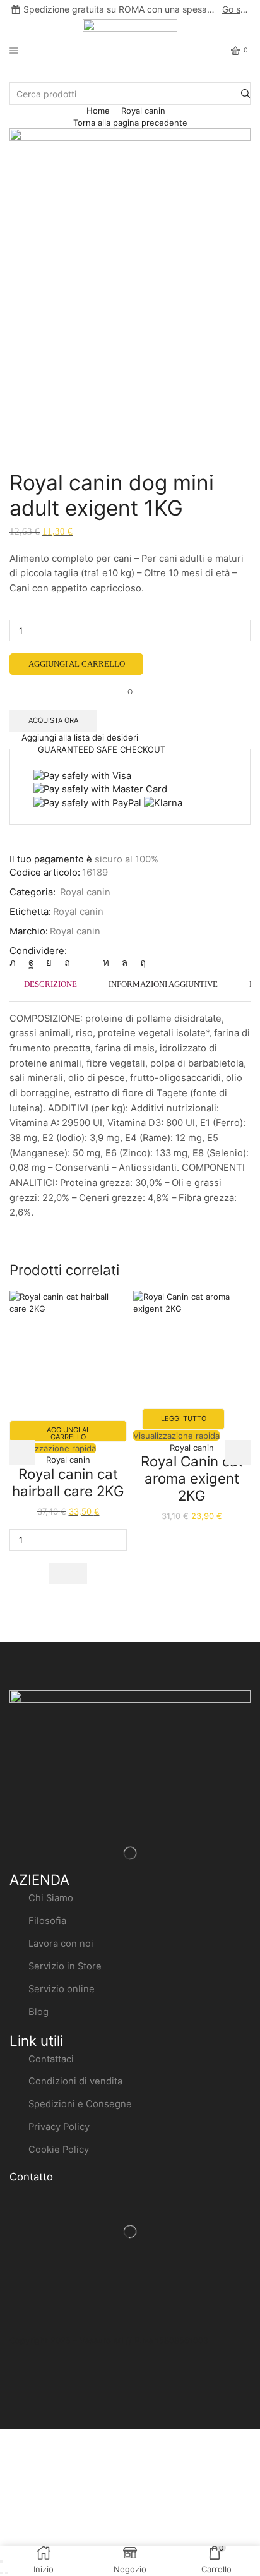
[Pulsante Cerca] (245, 94)
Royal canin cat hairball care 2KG (68, 1482)
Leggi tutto (184, 1418)
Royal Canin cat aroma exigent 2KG (192, 1478)
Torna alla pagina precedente (130, 123)
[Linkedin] (106, 963)
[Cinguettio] (16, 963)
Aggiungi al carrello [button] (68, 1433)
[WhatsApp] (125, 963)
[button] (68, 1573)
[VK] (49, 963)
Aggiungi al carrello (77, 664)
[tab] (50, 984)
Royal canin (143, 111)
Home (98, 111)
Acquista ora (53, 720)
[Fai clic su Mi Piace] (31, 963)
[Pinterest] (67, 963)
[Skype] (140, 963)
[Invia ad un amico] (86, 963)
